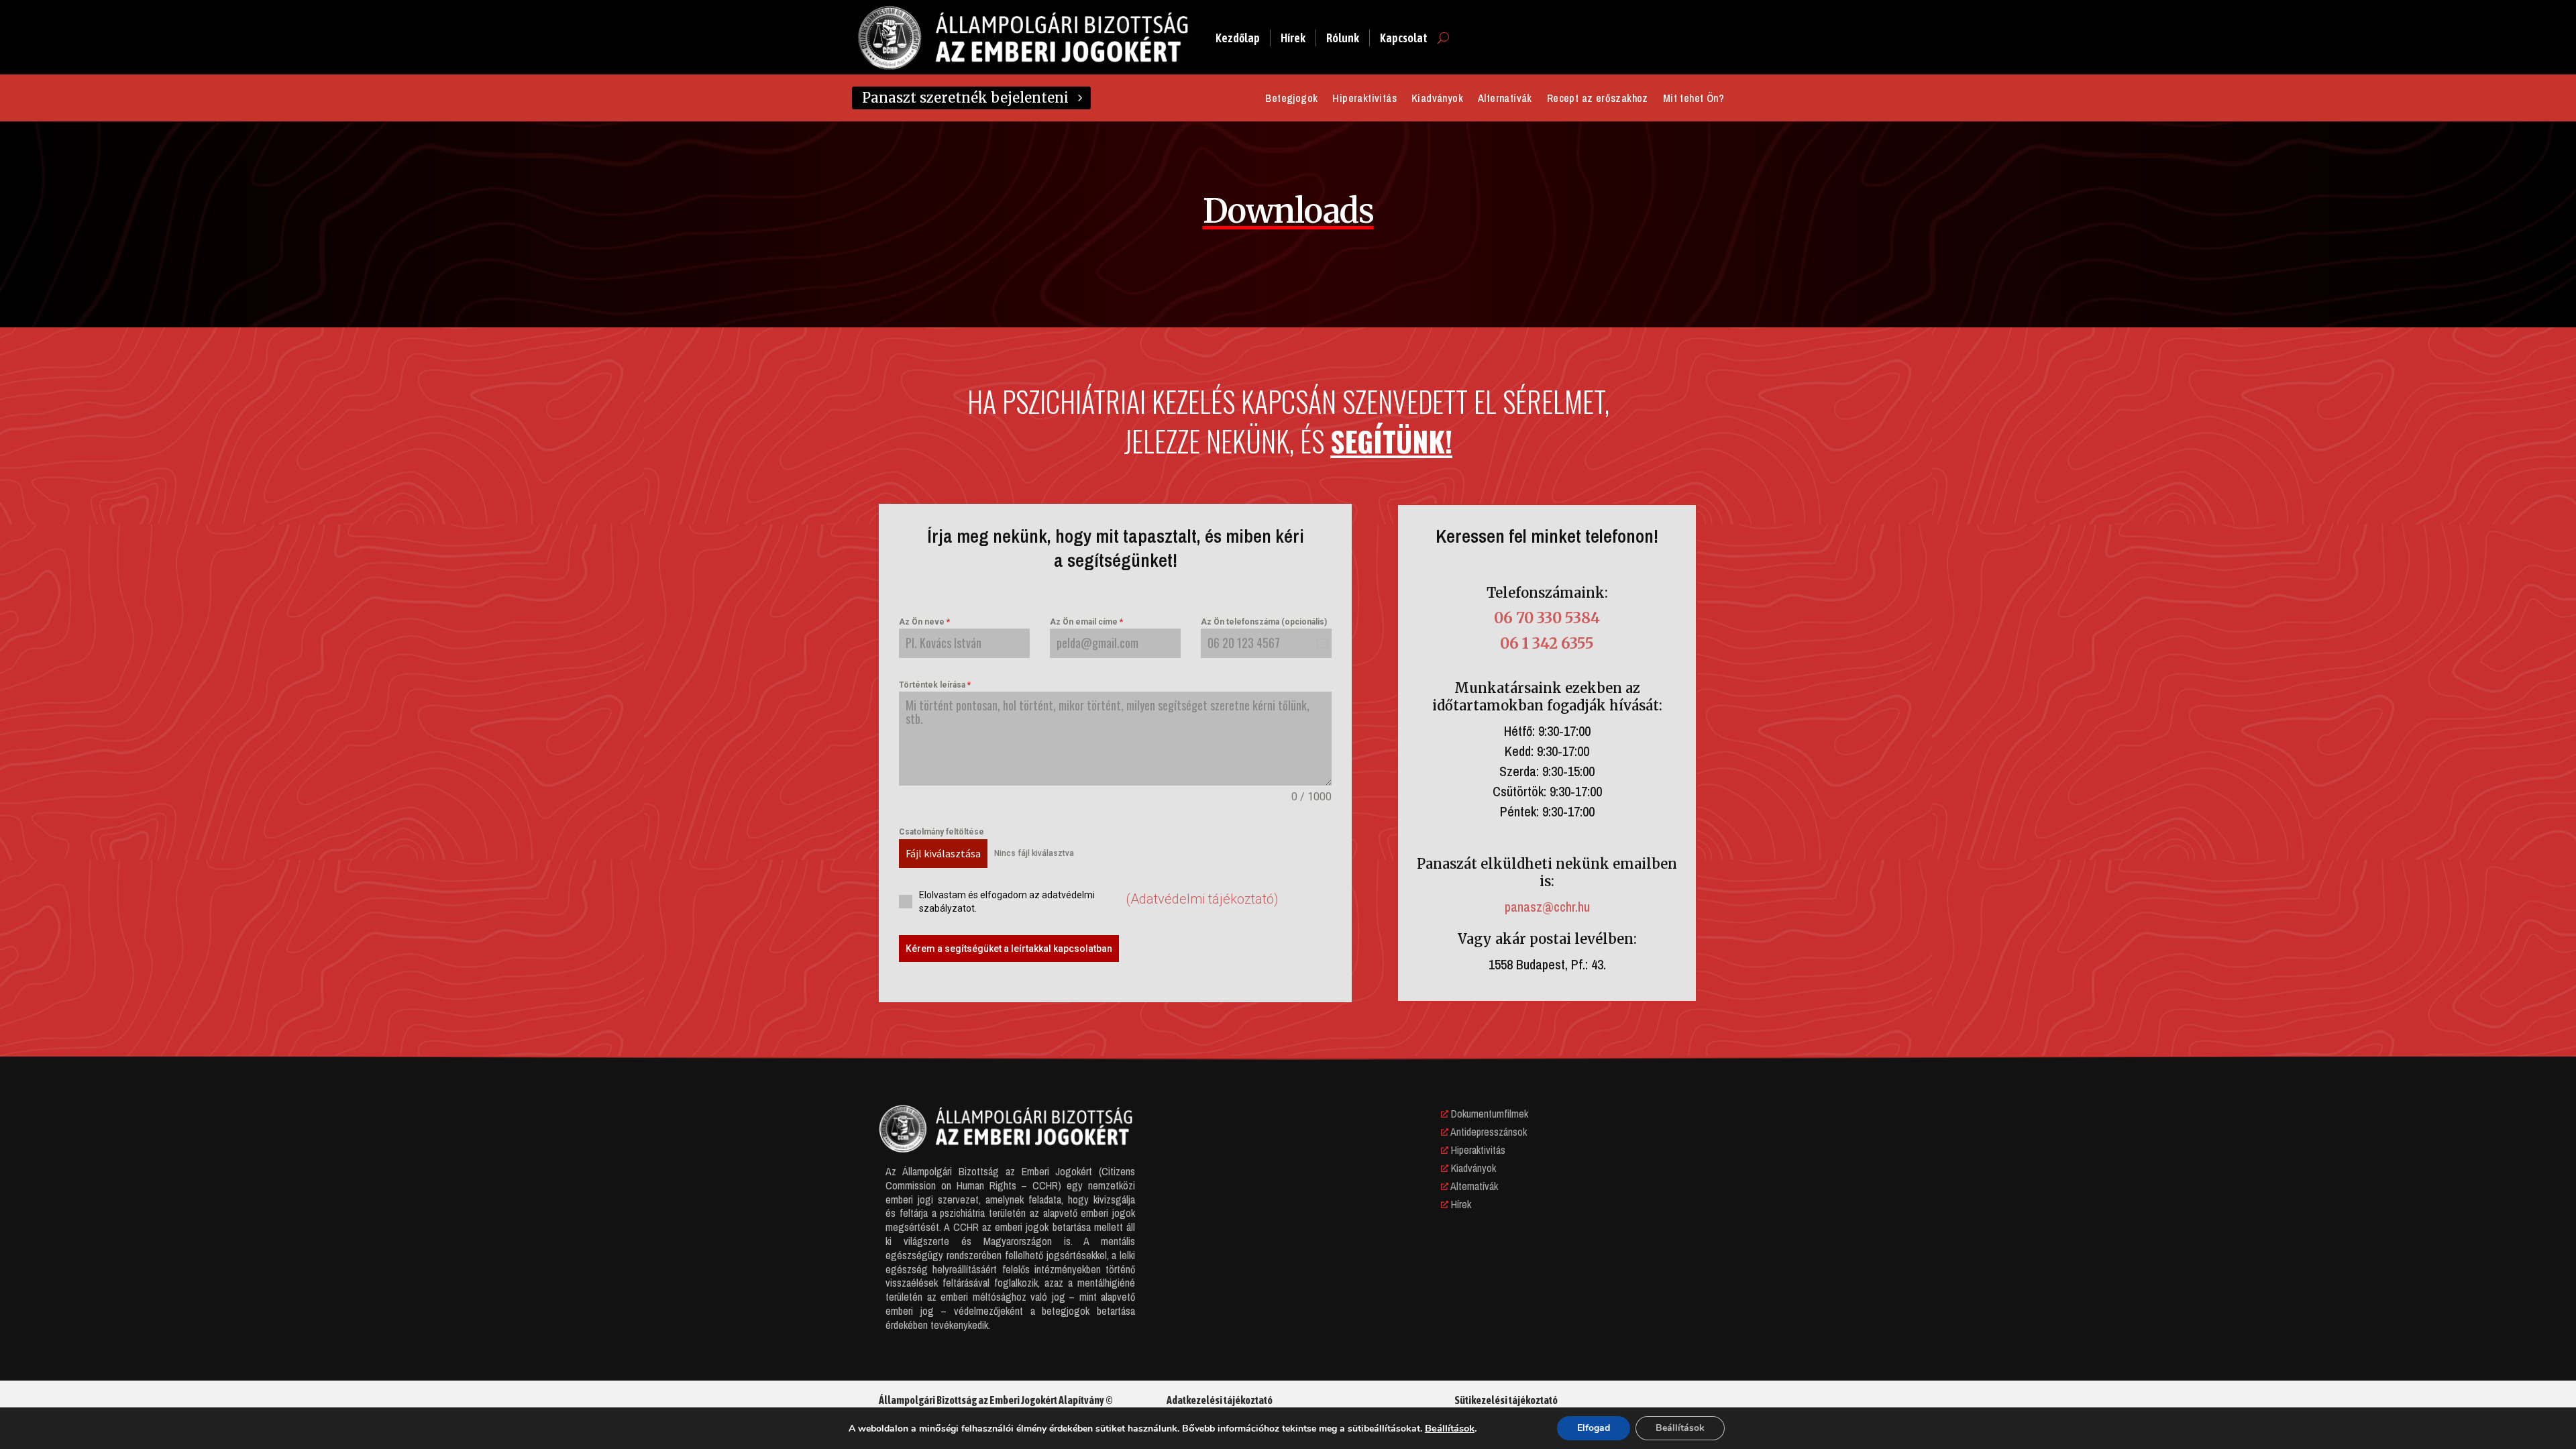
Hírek (1293, 38)
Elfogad (1594, 1428)
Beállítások (1450, 1428)
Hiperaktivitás (1364, 99)
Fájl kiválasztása (943, 853)
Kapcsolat (1404, 38)
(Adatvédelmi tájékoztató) (1202, 899)
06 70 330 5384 (1547, 618)
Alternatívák (1505, 99)
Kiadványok (1437, 99)
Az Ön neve (924, 622)
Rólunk (1343, 38)
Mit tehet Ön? (1694, 99)
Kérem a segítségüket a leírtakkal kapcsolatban (1009, 949)
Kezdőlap (1238, 38)
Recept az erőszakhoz (1598, 99)
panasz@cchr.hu (1547, 907)
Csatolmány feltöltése (942, 832)
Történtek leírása (935, 685)
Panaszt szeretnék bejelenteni (965, 98)
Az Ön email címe (1086, 622)
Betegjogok (1291, 99)
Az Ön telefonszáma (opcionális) (1264, 622)
